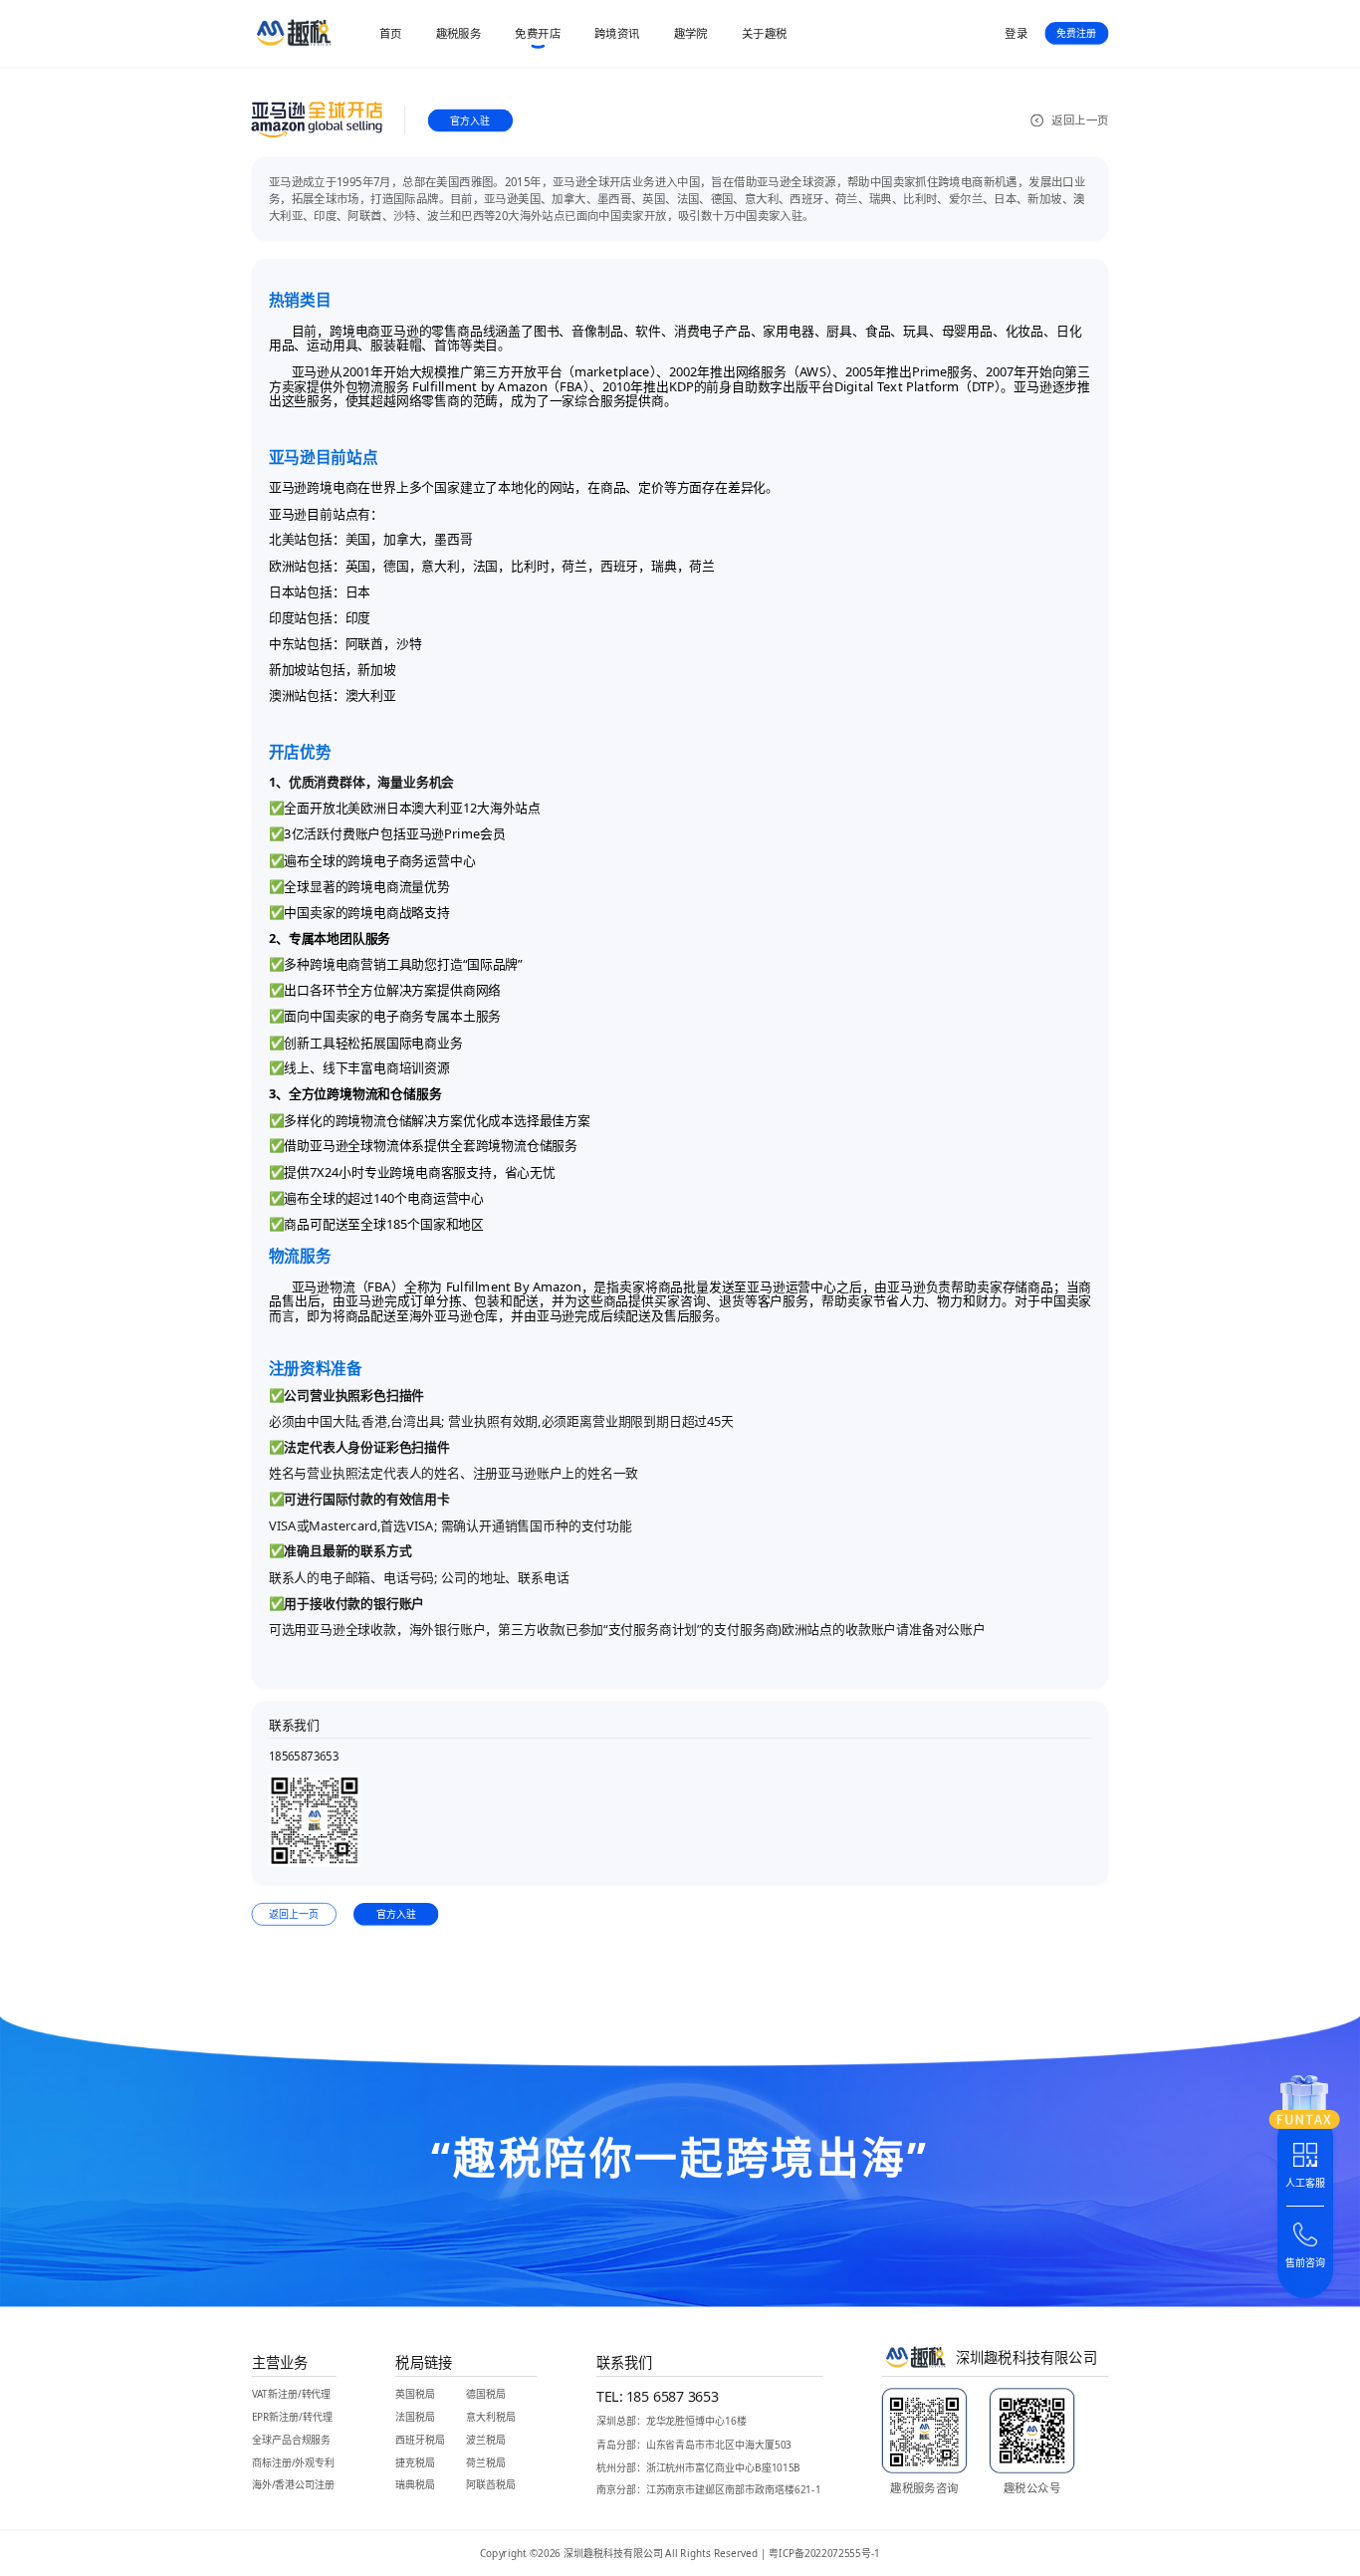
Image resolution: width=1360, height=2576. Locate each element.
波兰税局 (486, 2439)
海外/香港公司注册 (293, 2485)
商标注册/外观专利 (293, 2462)
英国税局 (415, 2394)
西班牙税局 (420, 2439)
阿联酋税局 (491, 2485)
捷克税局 (415, 2462)
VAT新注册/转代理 (292, 2394)
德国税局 (486, 2394)
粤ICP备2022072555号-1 (824, 2553)
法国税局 (415, 2416)
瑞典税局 (415, 2485)
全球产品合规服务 (292, 2439)
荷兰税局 (486, 2462)
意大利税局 (491, 2416)
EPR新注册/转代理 (292, 2416)
